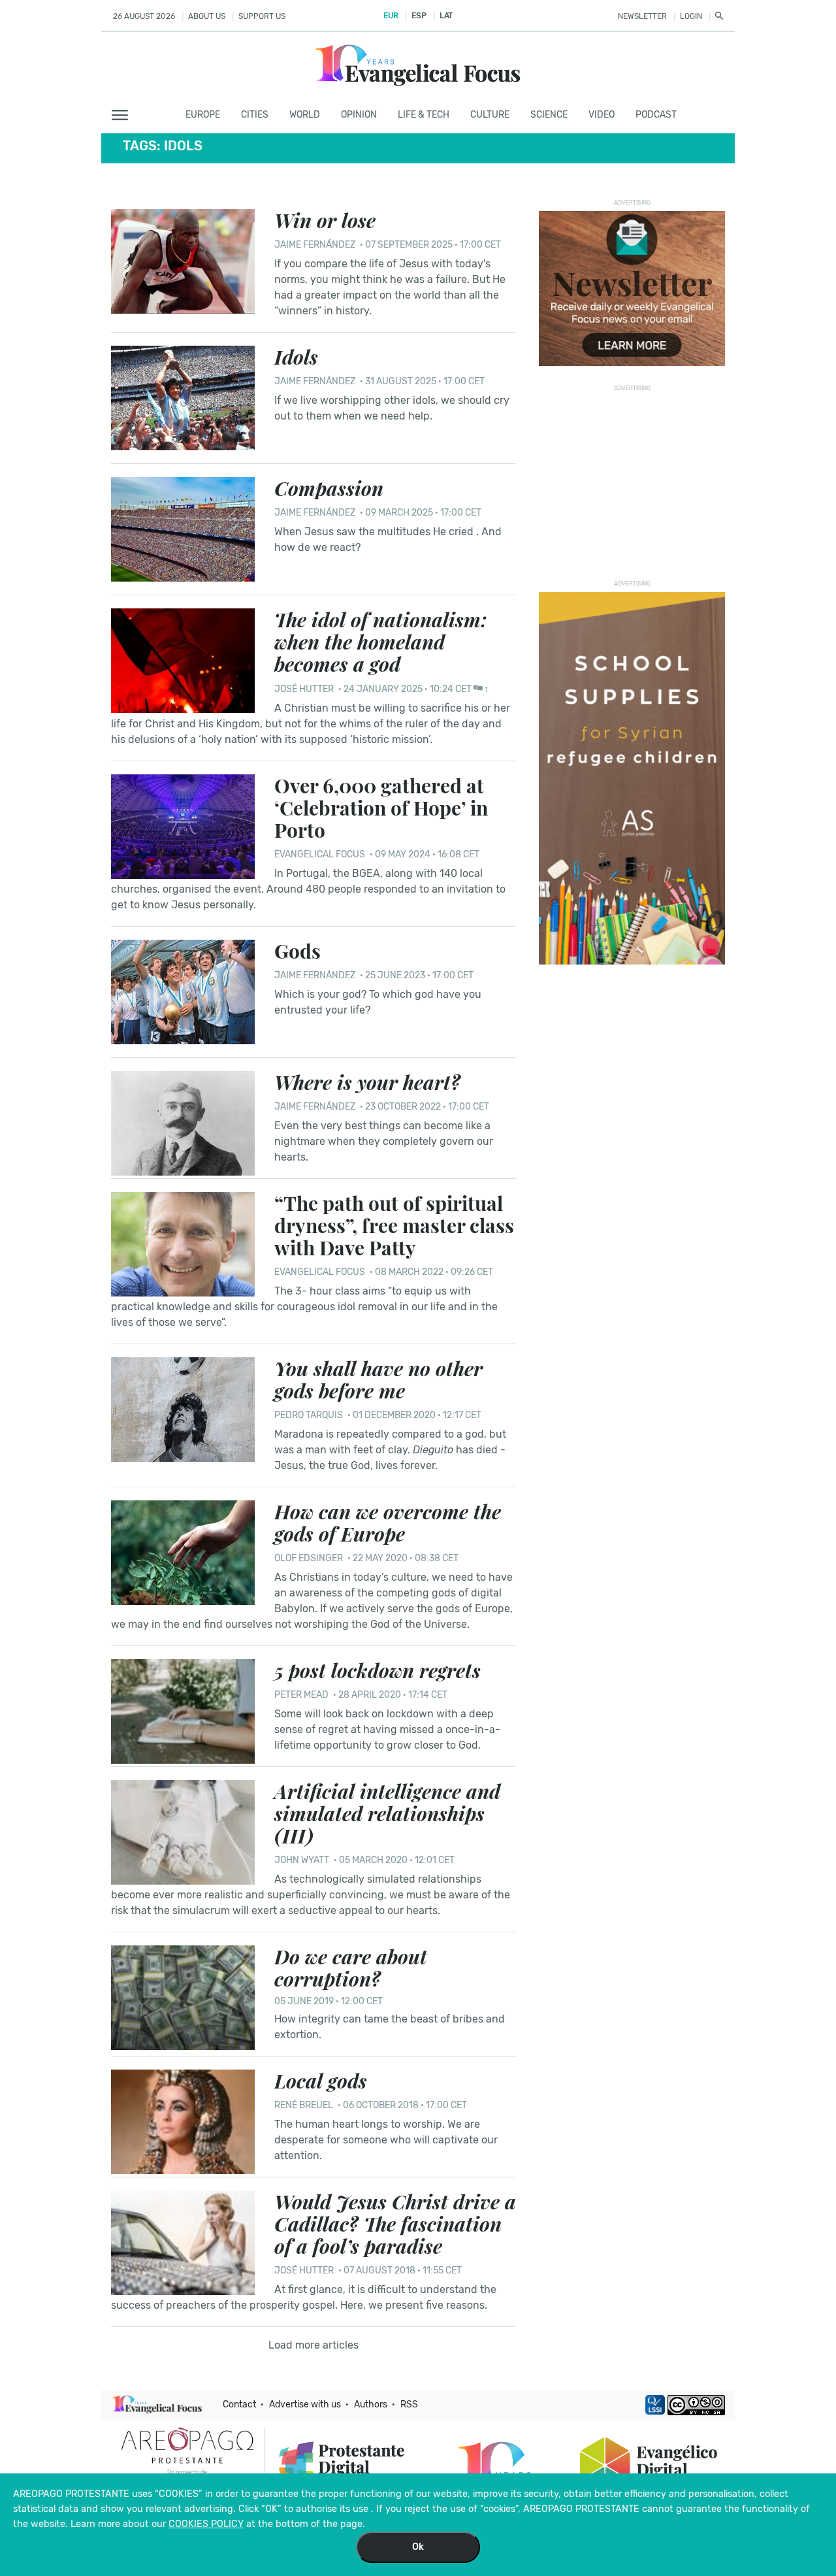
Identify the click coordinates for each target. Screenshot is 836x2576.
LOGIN (691, 16)
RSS (409, 2404)
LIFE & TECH (424, 115)
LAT (446, 16)
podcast (656, 115)
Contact (239, 2404)
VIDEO (602, 115)
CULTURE (490, 115)
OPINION (359, 115)
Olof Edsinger (309, 1558)
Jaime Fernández (315, 245)
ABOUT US (207, 16)
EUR (391, 16)
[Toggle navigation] (124, 116)
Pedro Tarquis (309, 1415)
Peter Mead (301, 1695)
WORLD (305, 115)
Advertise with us (305, 2404)
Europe (203, 115)
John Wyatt (302, 1860)
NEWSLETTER (642, 16)
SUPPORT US (262, 16)
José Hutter (304, 689)
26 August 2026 (144, 16)
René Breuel (304, 2105)
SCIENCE (549, 115)
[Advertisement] (632, 478)
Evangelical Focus (320, 854)
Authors (371, 2404)
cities (255, 115)
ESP (419, 16)
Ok (418, 2547)
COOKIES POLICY (206, 2524)
